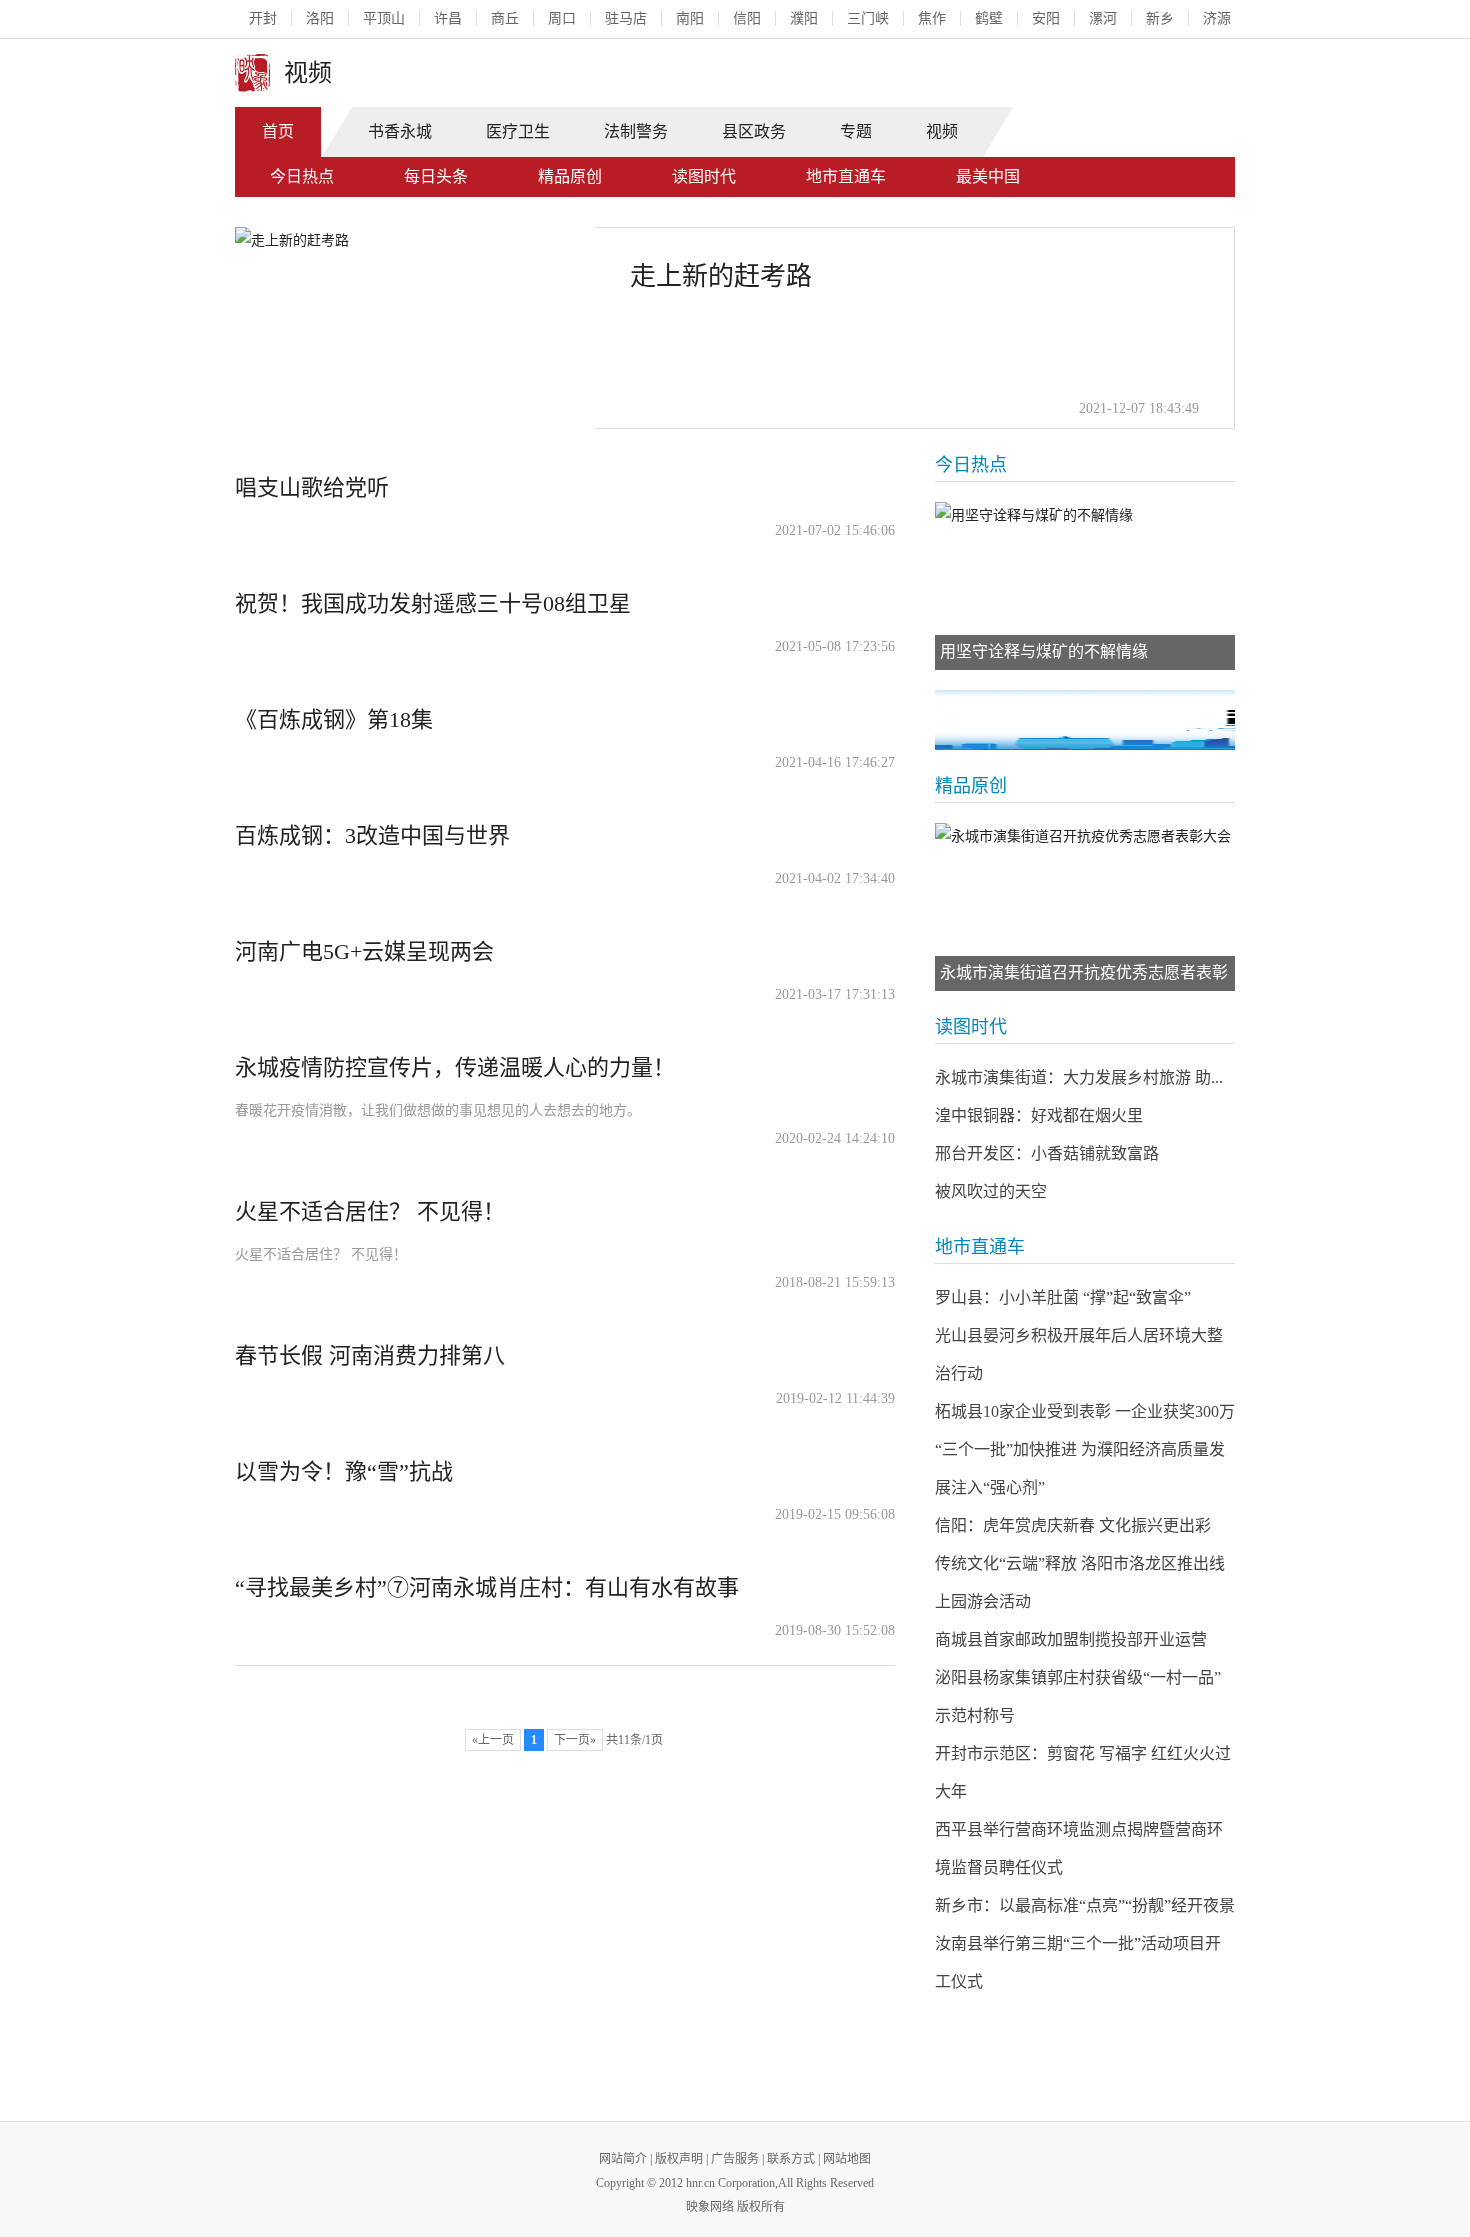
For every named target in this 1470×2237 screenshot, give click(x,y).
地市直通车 (846, 176)
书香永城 (400, 131)
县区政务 (754, 131)
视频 (942, 131)
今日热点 (302, 176)
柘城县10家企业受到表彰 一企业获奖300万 (1085, 1411)
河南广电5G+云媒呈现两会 (364, 951)
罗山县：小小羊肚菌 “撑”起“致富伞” (1063, 1297)
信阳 (747, 18)
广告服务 (735, 2159)
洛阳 (320, 18)
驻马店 (626, 18)
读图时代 (704, 176)
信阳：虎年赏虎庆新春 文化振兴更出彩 (1073, 1525)
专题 (856, 131)
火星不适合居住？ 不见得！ (370, 1211)
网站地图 (847, 2159)
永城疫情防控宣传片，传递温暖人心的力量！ (455, 1067)
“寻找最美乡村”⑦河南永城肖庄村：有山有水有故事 (487, 1587)
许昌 (448, 18)
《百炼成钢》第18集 (334, 719)
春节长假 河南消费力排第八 (370, 1355)
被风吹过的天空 (991, 1191)
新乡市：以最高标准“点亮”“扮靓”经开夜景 (1085, 1905)
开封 (263, 18)
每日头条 (436, 176)
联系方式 (791, 2159)
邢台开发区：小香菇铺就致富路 (1047, 1153)
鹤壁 (989, 18)
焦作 (932, 18)
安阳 (1046, 18)
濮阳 (804, 18)
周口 (562, 18)
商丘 (505, 18)
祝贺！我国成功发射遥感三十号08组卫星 (433, 603)
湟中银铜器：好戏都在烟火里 (1039, 1115)
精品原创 (570, 176)
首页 (278, 131)
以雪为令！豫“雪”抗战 (344, 1471)
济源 (1217, 18)
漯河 (1103, 18)
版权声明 (679, 2159)
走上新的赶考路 (721, 276)
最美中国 (988, 176)
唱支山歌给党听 (312, 487)
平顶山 (384, 18)
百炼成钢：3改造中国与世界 (372, 835)
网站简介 (623, 2159)
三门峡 (868, 18)
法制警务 (636, 131)
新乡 (1160, 18)
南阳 (690, 18)
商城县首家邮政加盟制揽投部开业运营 (1071, 1639)
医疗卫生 (518, 131)
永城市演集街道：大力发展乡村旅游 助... (1079, 1077)
